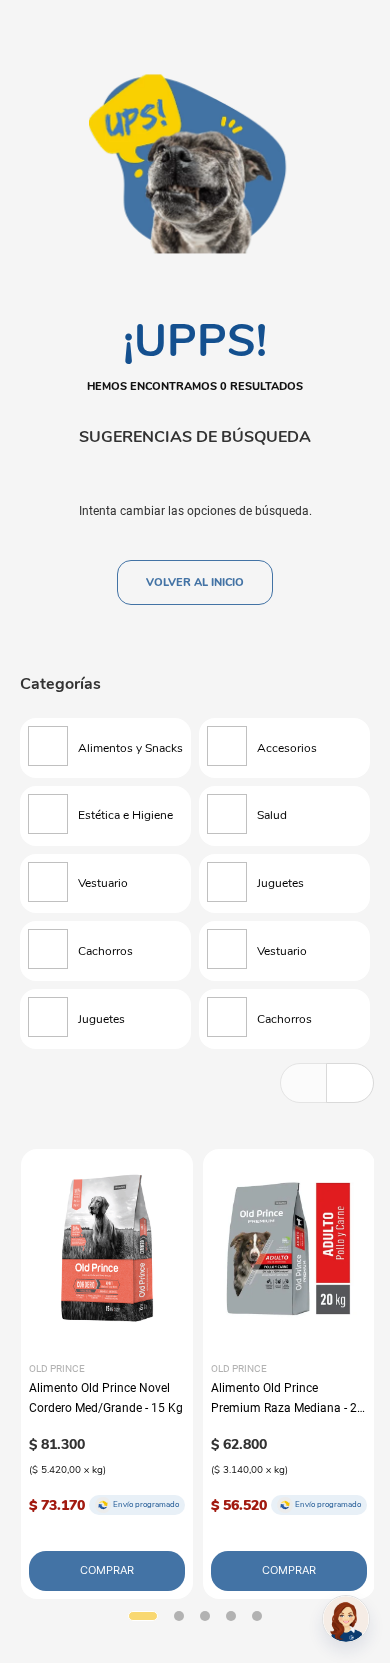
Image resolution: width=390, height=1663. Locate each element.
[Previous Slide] (304, 1083)
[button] (143, 1616)
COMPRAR (107, 1570)
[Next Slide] (350, 1083)
